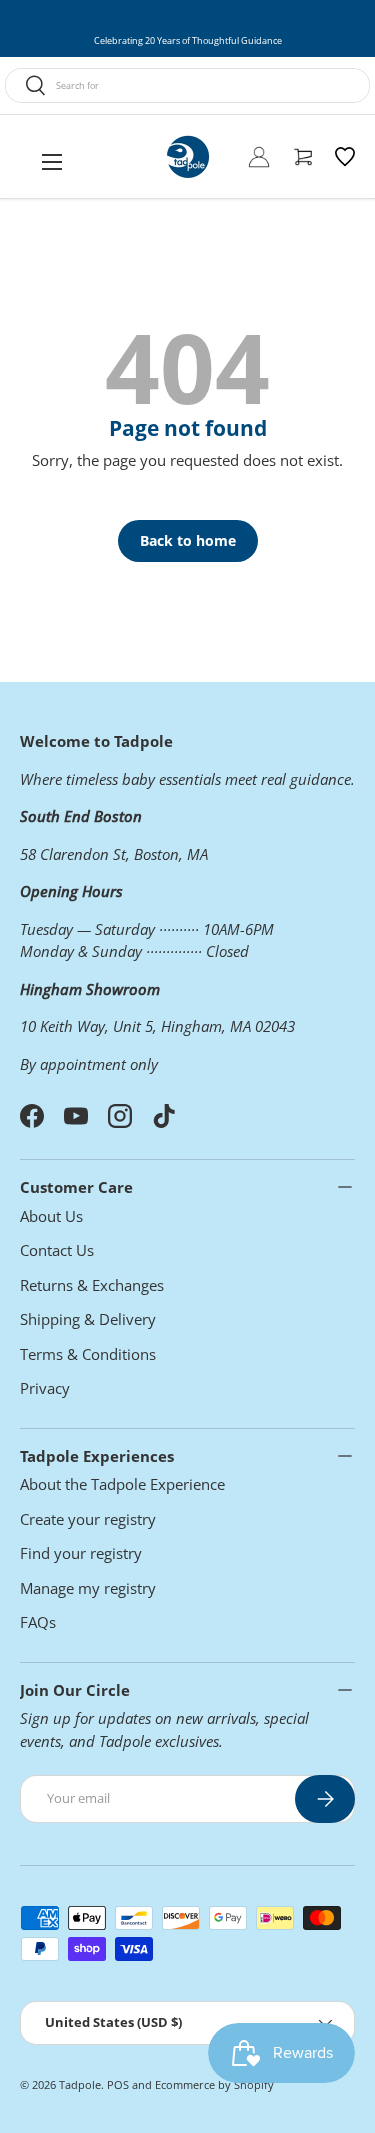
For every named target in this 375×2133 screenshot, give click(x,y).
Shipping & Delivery (88, 1319)
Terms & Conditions (88, 1354)
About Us (51, 1216)
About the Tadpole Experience (122, 1484)
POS (118, 2084)
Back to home (188, 540)
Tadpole (80, 2084)
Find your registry (81, 1553)
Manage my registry (88, 1588)
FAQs (38, 1622)
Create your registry (88, 1519)
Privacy (45, 1388)
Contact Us (57, 1250)
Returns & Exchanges (92, 1285)
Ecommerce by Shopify (214, 2084)
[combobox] (187, 85)
